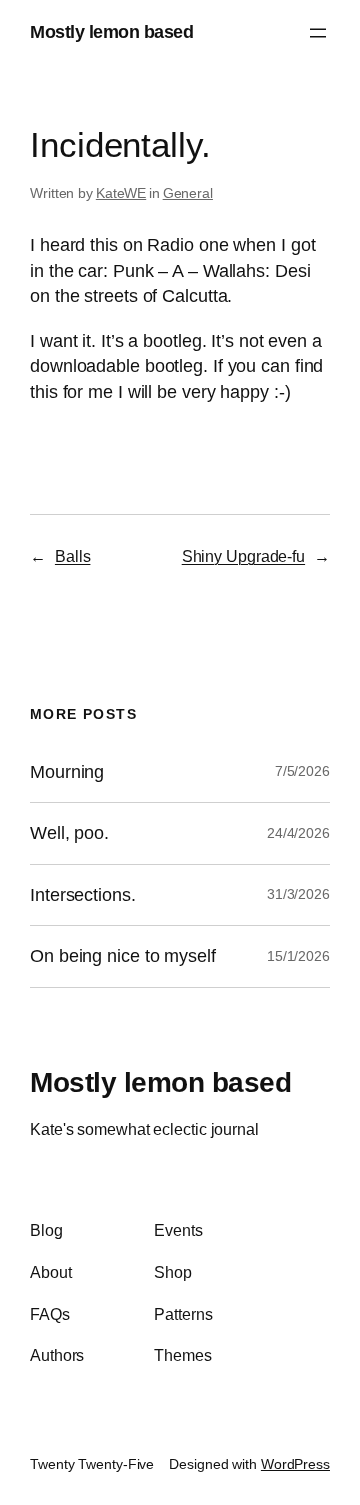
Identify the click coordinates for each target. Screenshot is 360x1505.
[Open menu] (318, 33)
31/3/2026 (298, 894)
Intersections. (83, 895)
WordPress (295, 1464)
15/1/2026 (298, 956)
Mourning (67, 772)
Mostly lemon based (111, 32)
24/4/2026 (298, 833)
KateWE (121, 193)
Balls (73, 556)
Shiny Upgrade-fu (243, 556)
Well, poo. (69, 833)
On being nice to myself (123, 956)
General (188, 193)
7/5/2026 (302, 771)
